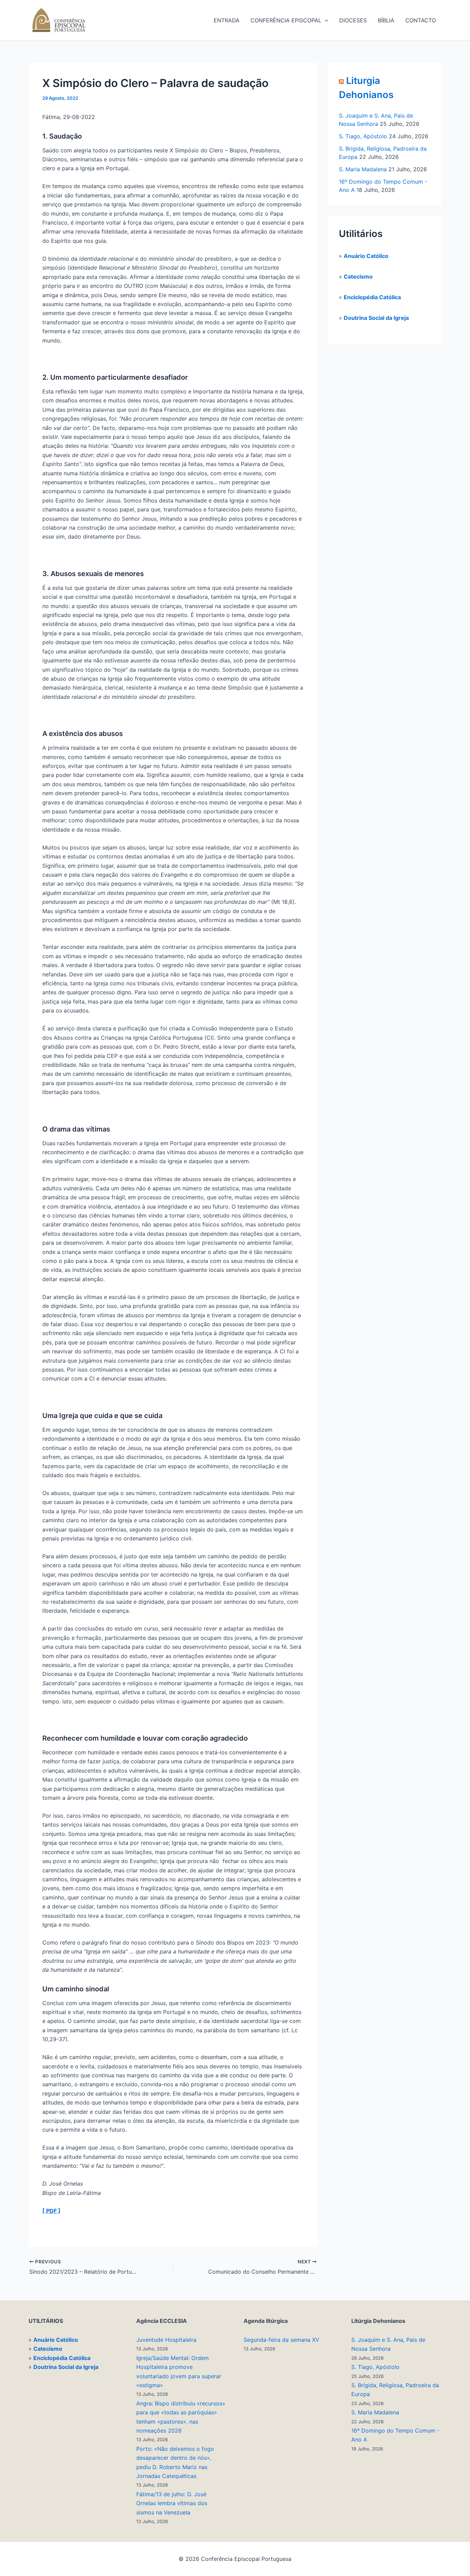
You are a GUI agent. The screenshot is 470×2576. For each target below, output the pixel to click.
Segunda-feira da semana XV (281, 2340)
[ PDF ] (51, 2211)
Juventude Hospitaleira (166, 2340)
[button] (325, 20)
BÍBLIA (386, 20)
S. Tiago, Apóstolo (363, 136)
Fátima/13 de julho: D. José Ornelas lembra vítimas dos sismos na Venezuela (172, 2503)
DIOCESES (353, 20)
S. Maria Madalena (363, 169)
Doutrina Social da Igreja (376, 318)
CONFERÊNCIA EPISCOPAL (286, 20)
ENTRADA (227, 20)
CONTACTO (421, 20)
